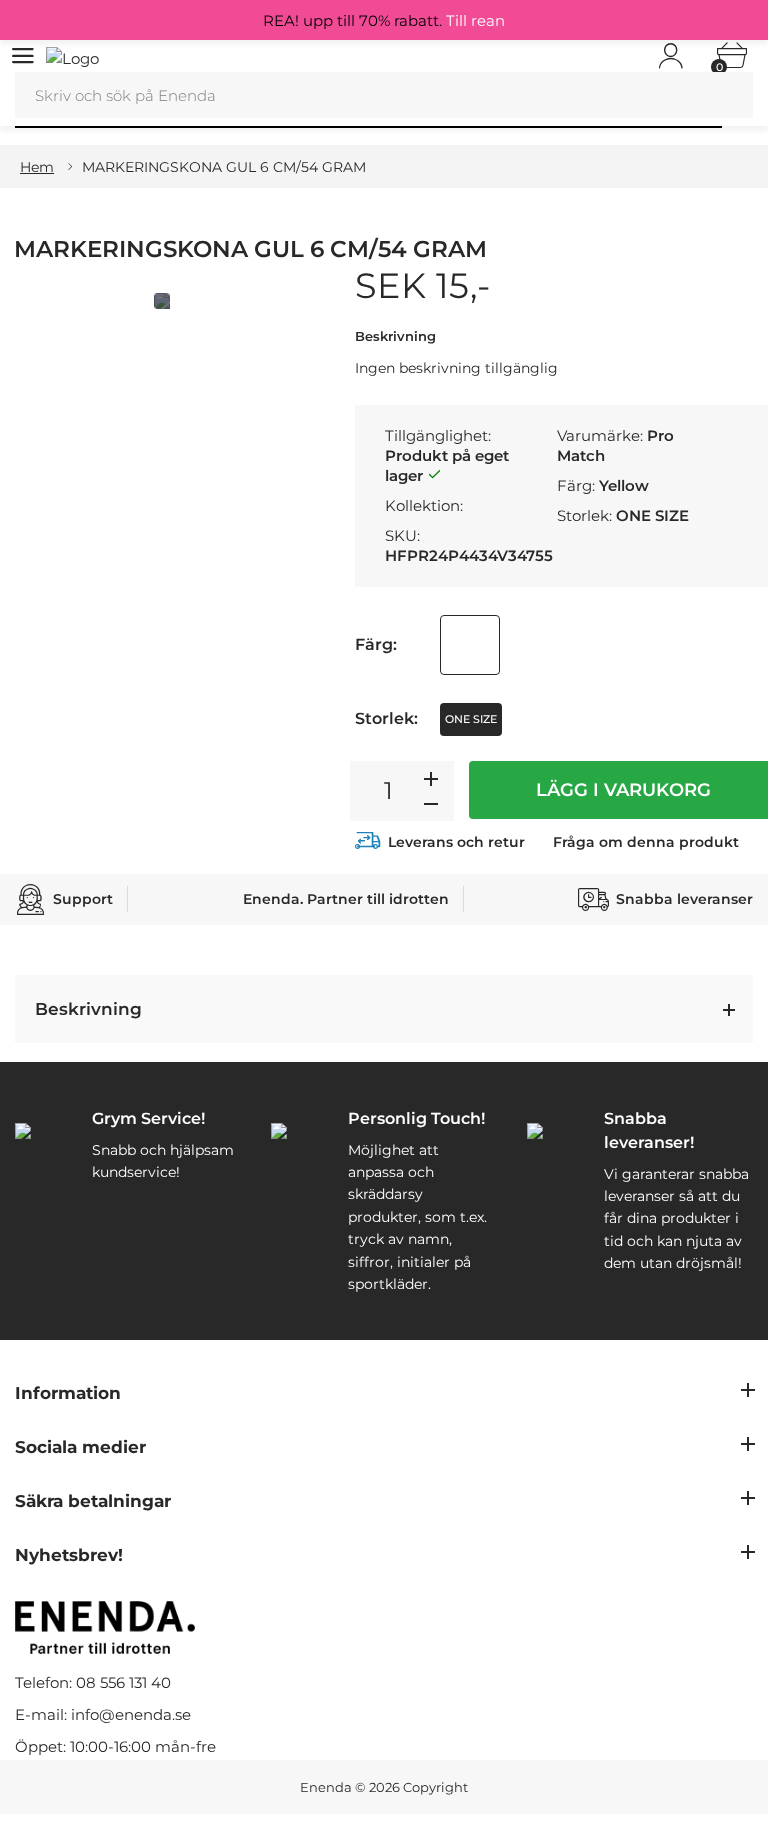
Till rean (475, 20)
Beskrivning (88, 1009)
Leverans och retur (456, 842)
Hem (37, 167)
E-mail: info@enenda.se (103, 1714)
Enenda (326, 1787)
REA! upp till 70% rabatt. (384, 20)
